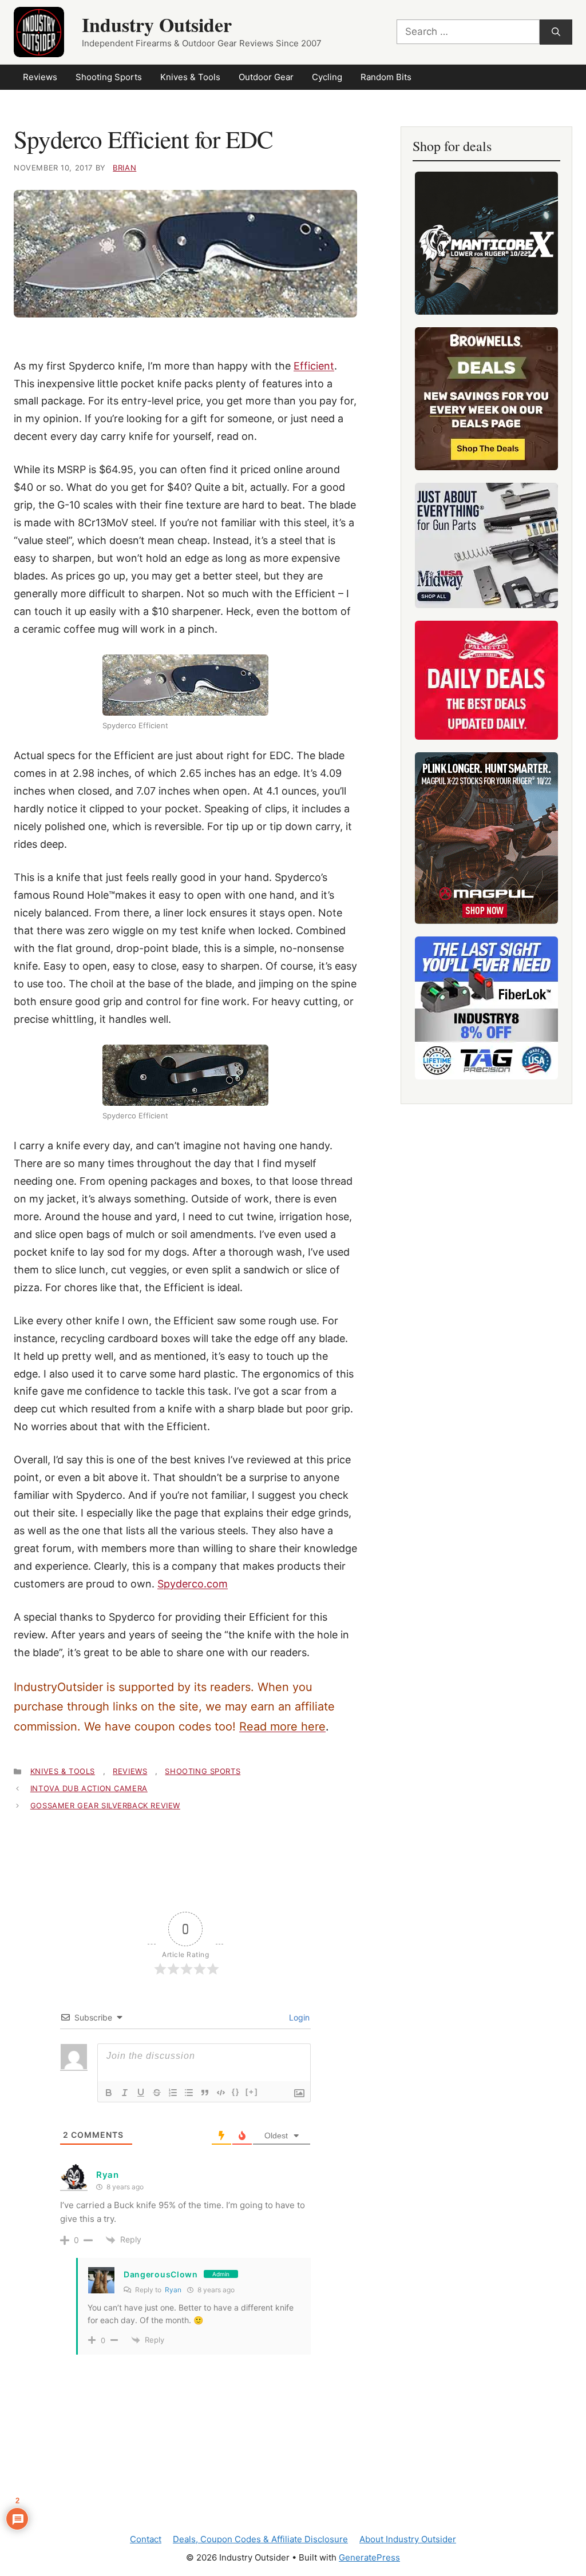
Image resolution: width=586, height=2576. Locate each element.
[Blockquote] (205, 2093)
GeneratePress (369, 2557)
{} (236, 2092)
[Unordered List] (189, 2093)
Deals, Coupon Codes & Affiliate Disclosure (260, 2539)
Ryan (173, 2290)
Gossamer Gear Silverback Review (105, 1805)
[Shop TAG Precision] (486, 1008)
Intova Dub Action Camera (89, 1788)
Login (298, 2017)
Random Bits (386, 77)
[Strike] (157, 2093)
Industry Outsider (157, 25)
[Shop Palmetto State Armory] (486, 680)
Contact (146, 2539)
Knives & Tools (190, 77)
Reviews (40, 77)
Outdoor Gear (266, 77)
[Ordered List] (173, 2093)
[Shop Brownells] (486, 399)
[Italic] (125, 2093)
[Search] (556, 32)
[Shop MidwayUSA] (486, 545)
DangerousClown (161, 2274)
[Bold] (109, 2093)
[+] (252, 2092)
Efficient (314, 366)
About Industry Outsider (408, 2539)
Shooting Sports (109, 77)
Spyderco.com (193, 1584)
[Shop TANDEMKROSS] (486, 243)
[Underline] (141, 2093)
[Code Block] (221, 2093)
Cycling (327, 77)
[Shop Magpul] (486, 838)
